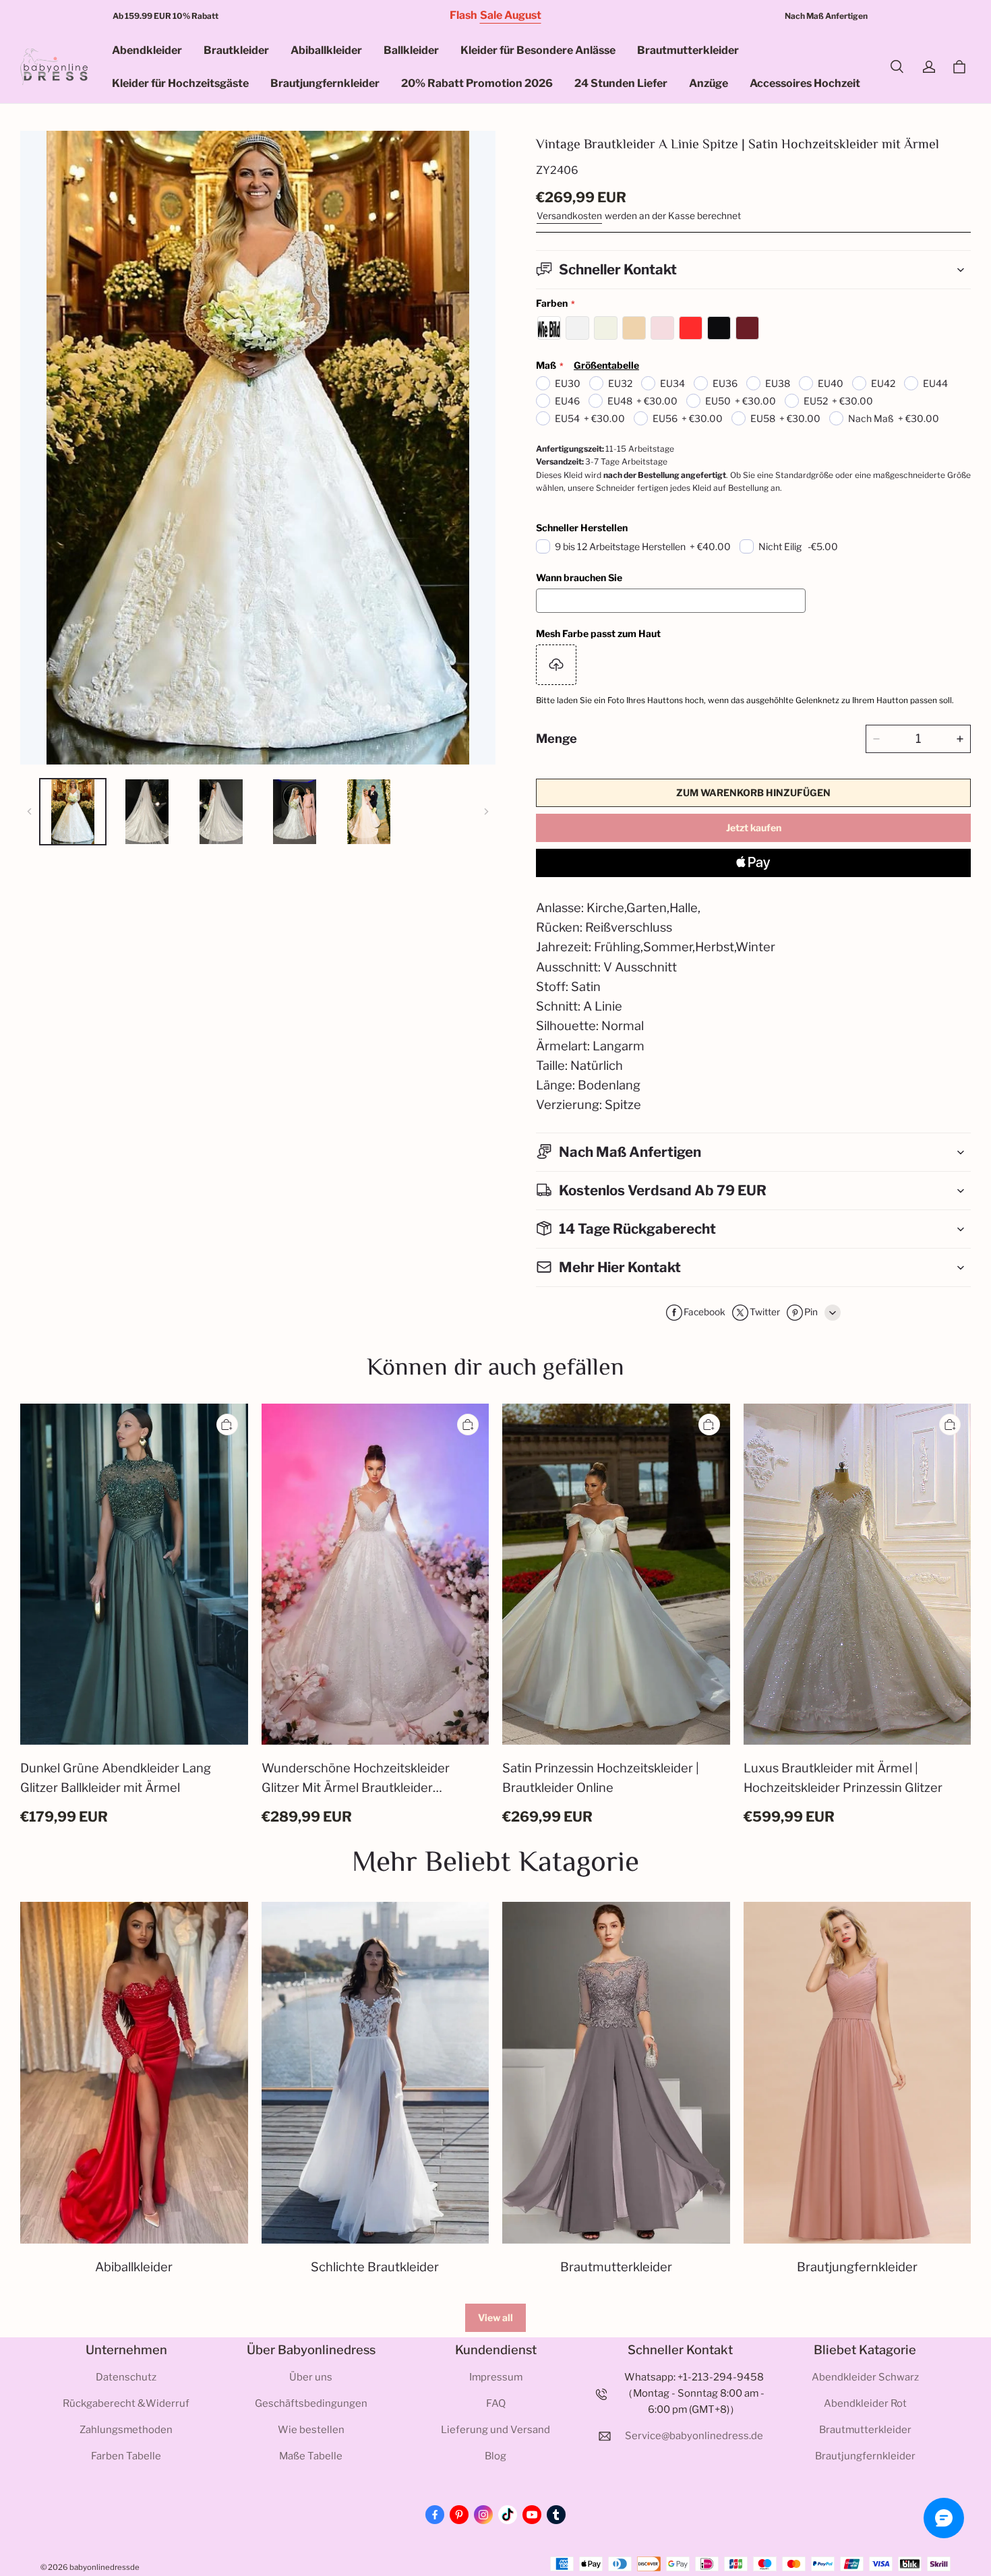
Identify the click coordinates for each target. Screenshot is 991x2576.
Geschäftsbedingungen (311, 2403)
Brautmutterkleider (688, 50)
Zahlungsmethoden (126, 2430)
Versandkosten (569, 216)
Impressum (496, 2377)
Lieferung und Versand (495, 2430)
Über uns (311, 2377)
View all (495, 2317)
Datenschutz (126, 2377)
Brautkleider (236, 50)
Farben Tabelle (126, 2456)
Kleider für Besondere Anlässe (538, 50)
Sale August (511, 15)
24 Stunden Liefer (621, 83)
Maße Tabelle (311, 2456)
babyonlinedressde (104, 2567)
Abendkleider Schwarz (865, 2377)
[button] (897, 67)
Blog (495, 2456)
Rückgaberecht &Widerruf (126, 2403)
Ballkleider (411, 50)
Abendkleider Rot (865, 2403)
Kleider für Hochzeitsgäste (180, 83)
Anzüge (709, 83)
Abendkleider (147, 50)
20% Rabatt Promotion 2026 (477, 83)
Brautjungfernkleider (325, 83)
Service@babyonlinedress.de (694, 2436)
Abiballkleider (326, 50)
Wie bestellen (311, 2430)
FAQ (496, 2403)
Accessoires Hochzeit (805, 83)
